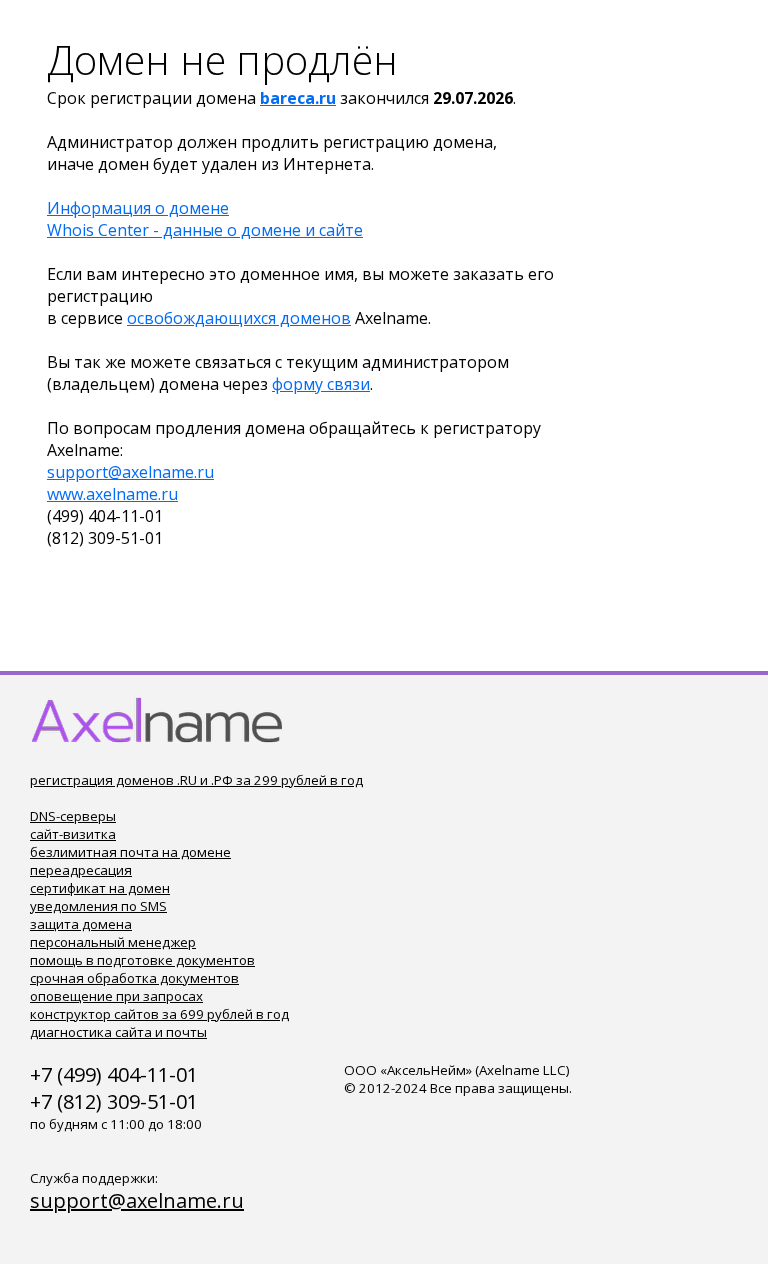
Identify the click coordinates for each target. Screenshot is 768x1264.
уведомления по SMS (98, 906)
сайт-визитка (73, 834)
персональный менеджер (113, 942)
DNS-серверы (73, 816)
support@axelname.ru (130, 472)
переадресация (81, 870)
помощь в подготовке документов (142, 960)
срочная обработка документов (134, 978)
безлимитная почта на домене (130, 852)
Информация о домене (138, 208)
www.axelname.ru (112, 494)
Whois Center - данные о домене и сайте (205, 230)
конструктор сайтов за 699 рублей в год (159, 1014)
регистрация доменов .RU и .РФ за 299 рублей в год (196, 780)
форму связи (321, 384)
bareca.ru (298, 98)
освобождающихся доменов (239, 318)
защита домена (81, 924)
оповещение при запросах (116, 996)
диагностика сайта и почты (118, 1032)
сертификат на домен (100, 888)
